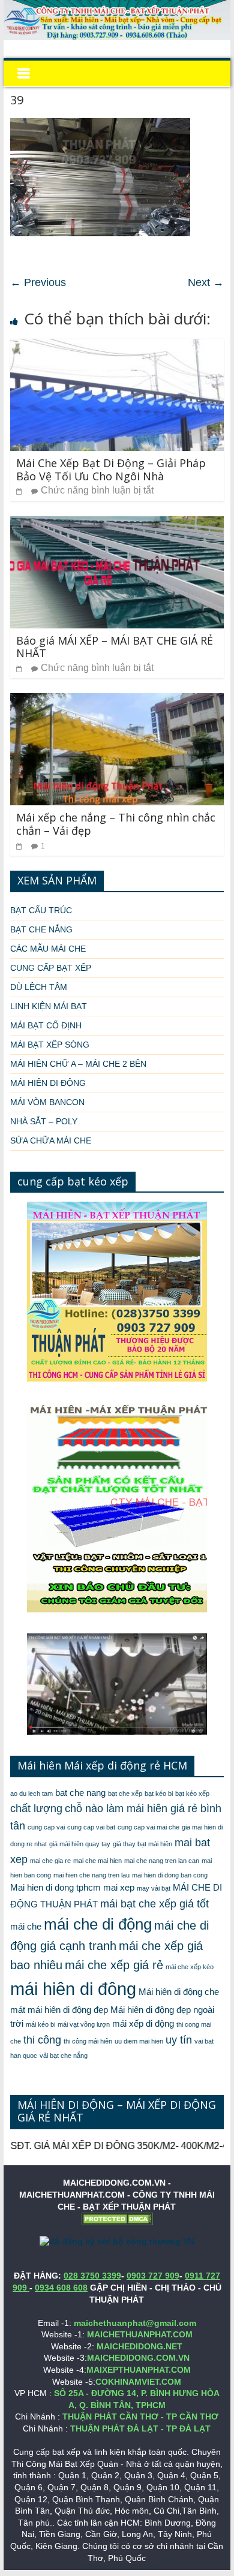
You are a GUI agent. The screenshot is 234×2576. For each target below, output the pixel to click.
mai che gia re (50, 1861)
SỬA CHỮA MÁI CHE (51, 1140)
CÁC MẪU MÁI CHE (48, 949)
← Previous (38, 282)
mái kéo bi (40, 2024)
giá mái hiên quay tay (80, 1844)
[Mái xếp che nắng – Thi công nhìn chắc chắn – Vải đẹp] (117, 701)
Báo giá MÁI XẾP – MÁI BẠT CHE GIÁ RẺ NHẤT (115, 647)
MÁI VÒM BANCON (47, 1102)
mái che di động (98, 1924)
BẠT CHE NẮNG (41, 929)
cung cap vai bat (91, 1827)
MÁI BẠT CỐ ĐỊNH (46, 1025)
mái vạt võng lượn (84, 2024)
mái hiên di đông (73, 1989)
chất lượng (36, 1808)
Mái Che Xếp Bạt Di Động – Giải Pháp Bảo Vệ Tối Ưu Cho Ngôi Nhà (111, 470)
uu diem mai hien (139, 2041)
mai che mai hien (97, 1861)
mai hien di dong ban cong (170, 1875)
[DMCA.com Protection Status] (117, 2218)
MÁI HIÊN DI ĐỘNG (48, 1083)
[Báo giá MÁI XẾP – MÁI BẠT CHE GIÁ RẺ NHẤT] (117, 524)
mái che (26, 1927)
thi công (42, 2040)
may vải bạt (154, 1888)
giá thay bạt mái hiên (142, 1844)
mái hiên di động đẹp (68, 2010)
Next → (206, 282)
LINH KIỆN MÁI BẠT (49, 1006)
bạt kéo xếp (192, 1793)
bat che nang (80, 1793)
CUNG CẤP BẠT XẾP (51, 968)
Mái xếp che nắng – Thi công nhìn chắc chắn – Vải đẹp (116, 824)
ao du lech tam (31, 1793)
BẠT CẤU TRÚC (41, 910)
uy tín (179, 2040)
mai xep (119, 1888)
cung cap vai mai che (148, 1827)
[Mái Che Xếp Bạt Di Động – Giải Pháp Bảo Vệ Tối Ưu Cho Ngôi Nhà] (117, 346)
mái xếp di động (143, 2024)
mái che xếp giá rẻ (114, 1965)
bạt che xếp (125, 1793)
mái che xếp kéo (190, 1967)
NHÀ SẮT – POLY (44, 1121)
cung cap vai (46, 1827)
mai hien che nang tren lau (91, 1875)
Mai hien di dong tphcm (55, 1888)
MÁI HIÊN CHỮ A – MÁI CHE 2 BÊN (78, 1064)
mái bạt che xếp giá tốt (154, 1904)
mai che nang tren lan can (162, 1861)
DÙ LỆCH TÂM (39, 987)
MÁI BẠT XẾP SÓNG (50, 1045)
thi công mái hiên (88, 2041)
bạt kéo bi (159, 1793)
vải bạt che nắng (64, 2056)
